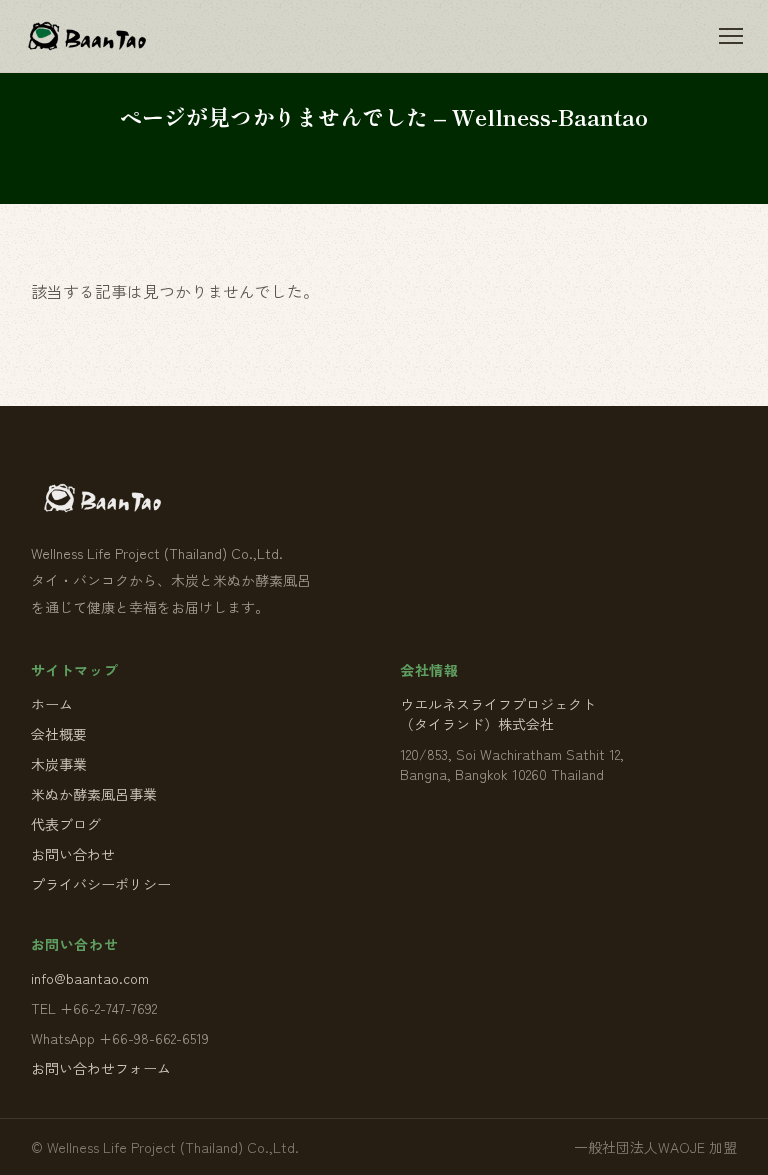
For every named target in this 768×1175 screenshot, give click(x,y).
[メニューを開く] (731, 36)
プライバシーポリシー (101, 884)
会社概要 (59, 734)
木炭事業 (59, 764)
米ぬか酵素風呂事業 (94, 794)
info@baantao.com (90, 978)
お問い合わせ (73, 854)
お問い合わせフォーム (101, 1068)
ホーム (52, 704)
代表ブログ (66, 824)
